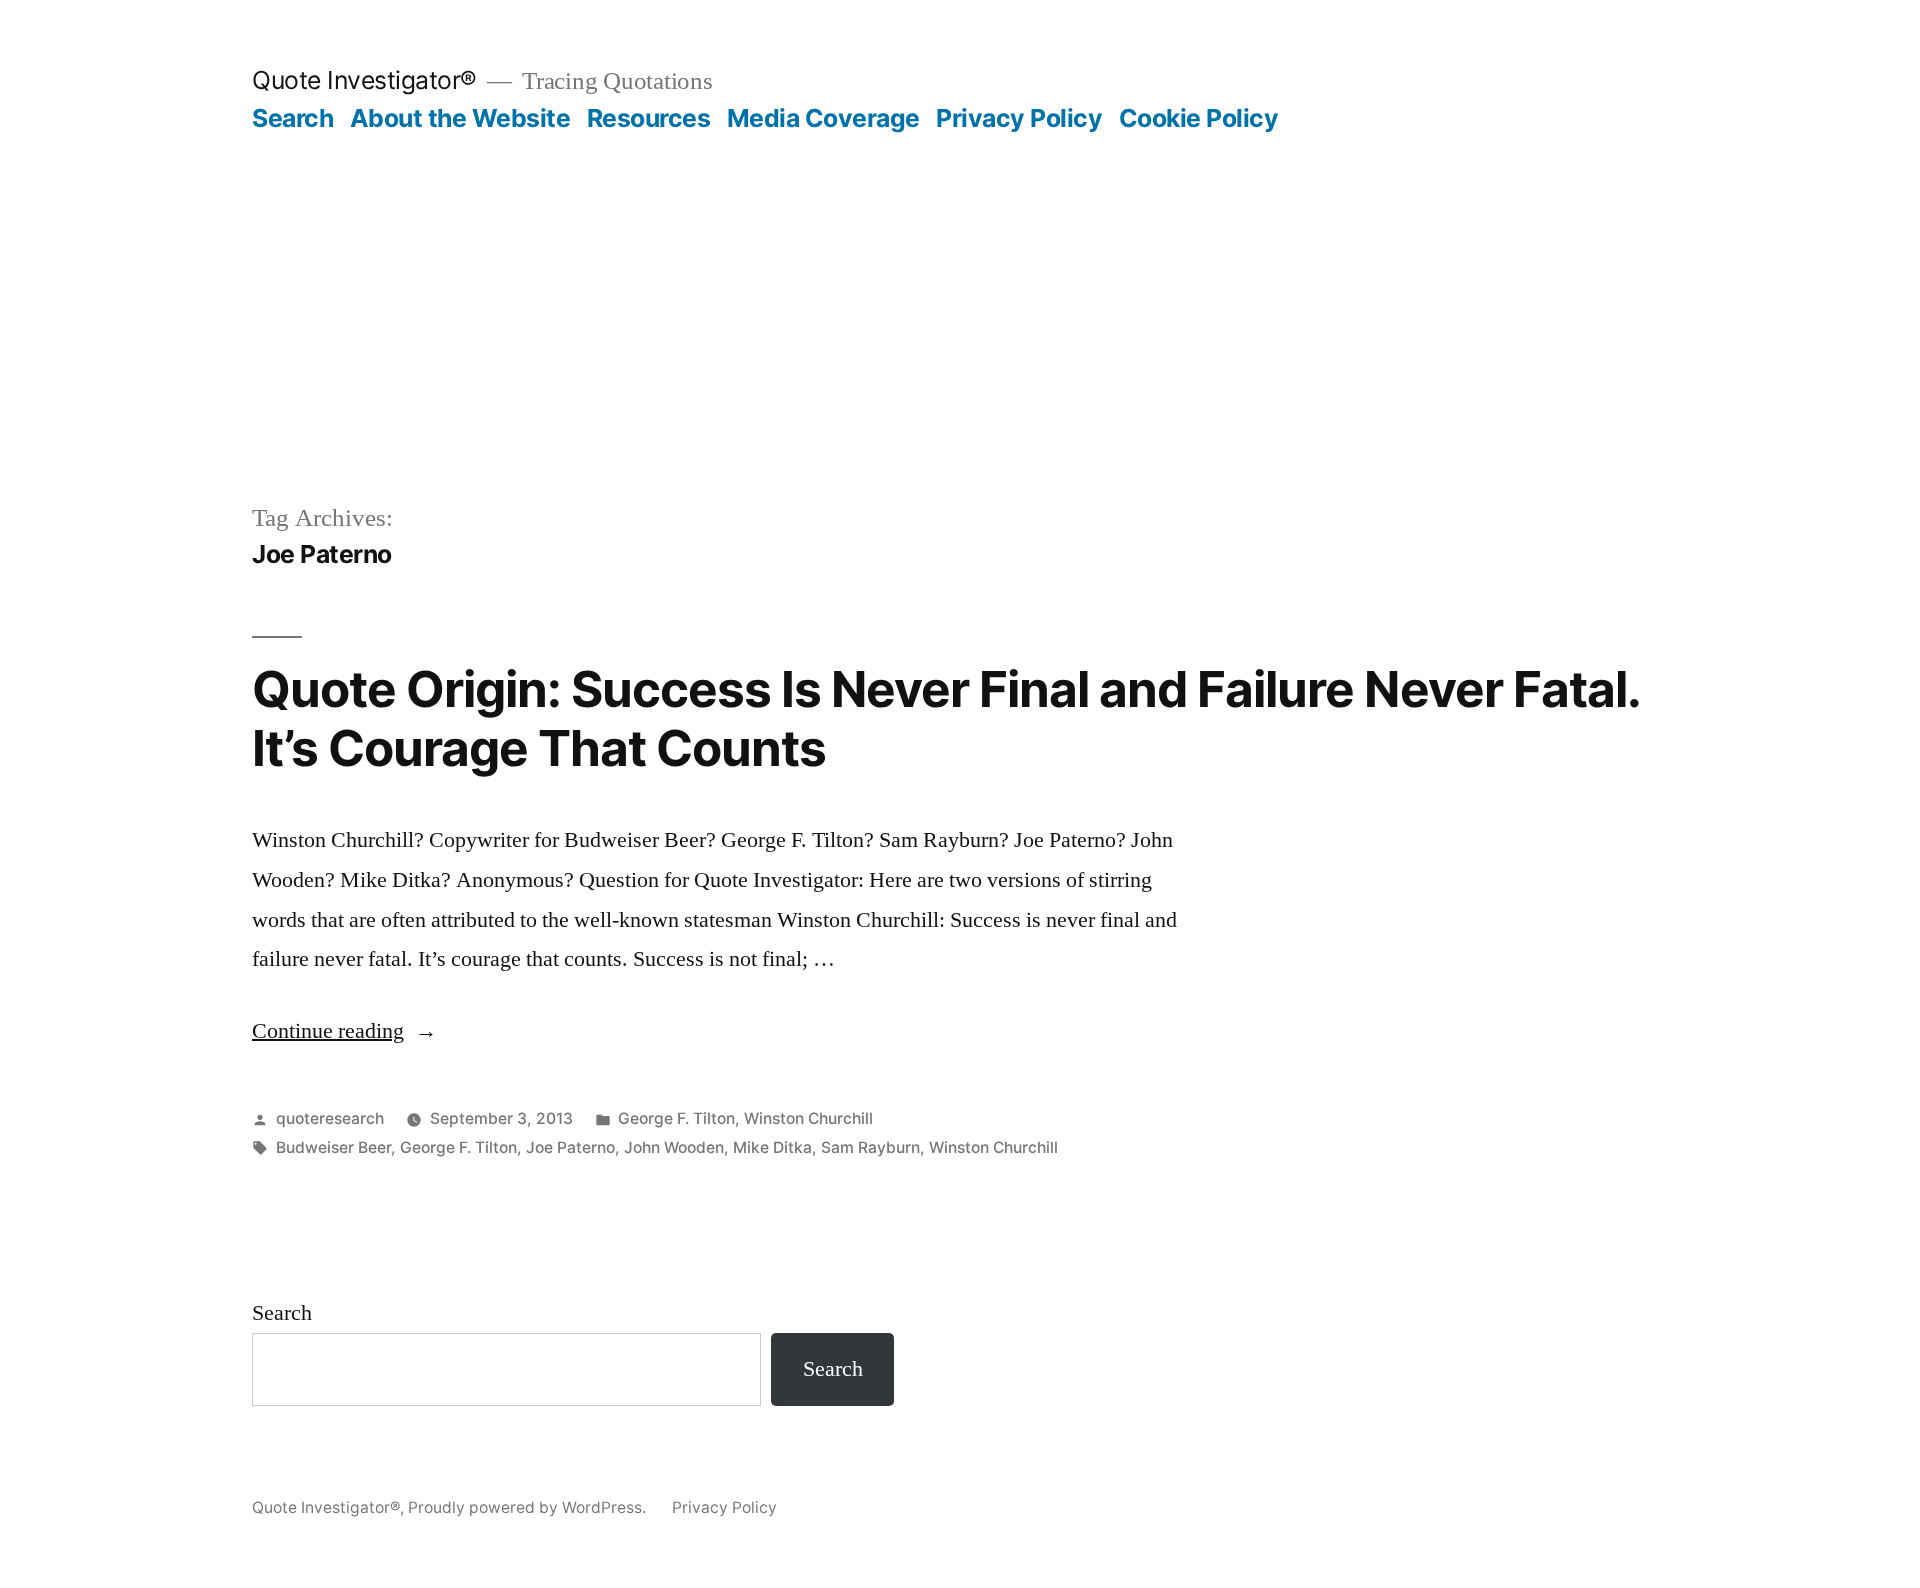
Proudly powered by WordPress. (529, 1507)
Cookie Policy (1199, 118)
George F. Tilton (676, 1118)
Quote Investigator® (364, 80)
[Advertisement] (960, 284)
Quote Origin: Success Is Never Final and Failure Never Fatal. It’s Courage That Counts (945, 718)
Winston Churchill (808, 1118)
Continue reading (344, 1031)
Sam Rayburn (870, 1147)
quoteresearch (330, 1118)
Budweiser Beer (333, 1147)
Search (292, 118)
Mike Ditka (772, 1147)
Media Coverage (823, 118)
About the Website (460, 118)
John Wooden (674, 1147)
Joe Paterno (570, 1147)
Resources (649, 118)
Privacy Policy (1019, 118)
